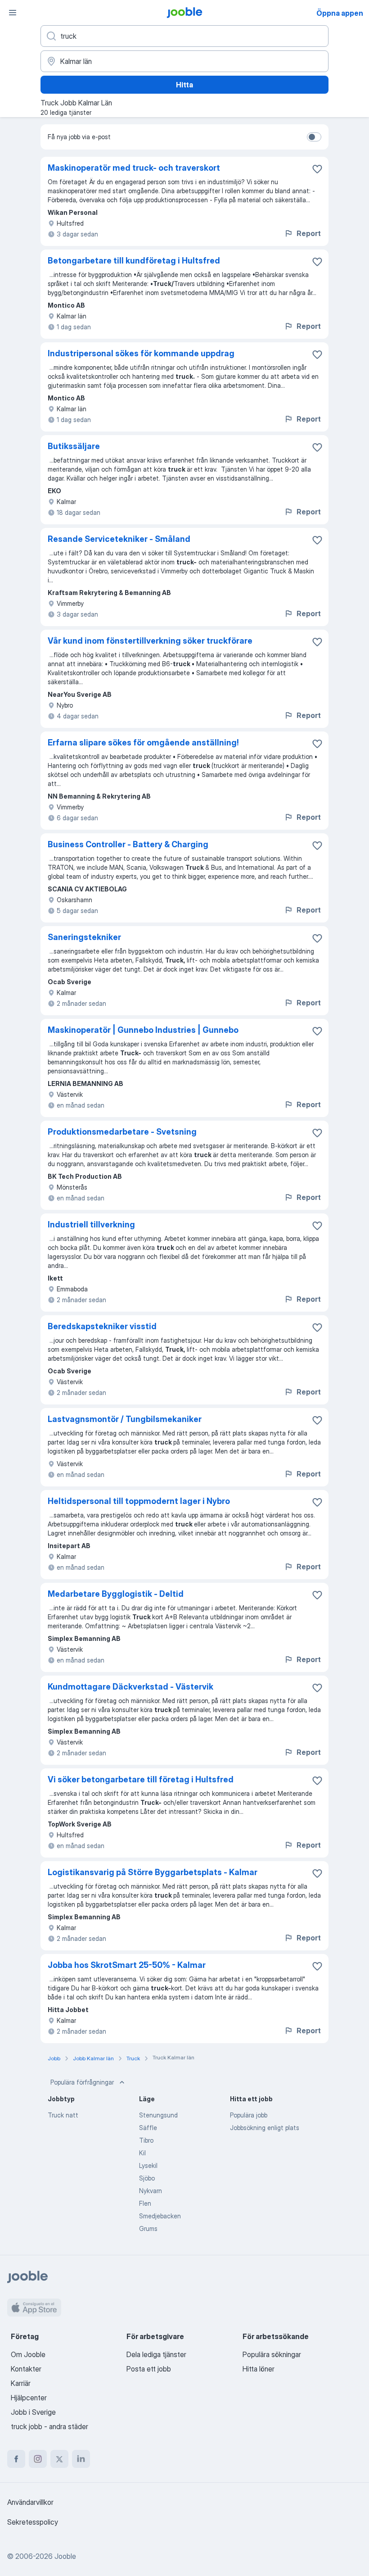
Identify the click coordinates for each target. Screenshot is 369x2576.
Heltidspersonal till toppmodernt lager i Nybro (139, 1501)
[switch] (314, 137)
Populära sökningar (272, 2354)
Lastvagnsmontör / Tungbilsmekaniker (125, 1419)
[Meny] (13, 13)
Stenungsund (158, 2115)
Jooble (65, 2556)
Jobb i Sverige (33, 2412)
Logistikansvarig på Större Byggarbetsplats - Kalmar (153, 1872)
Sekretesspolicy (33, 2522)
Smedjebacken (160, 2216)
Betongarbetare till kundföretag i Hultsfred (134, 261)
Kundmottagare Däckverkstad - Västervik (130, 1687)
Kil (142, 2153)
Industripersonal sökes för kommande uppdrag (141, 353)
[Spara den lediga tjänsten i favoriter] (317, 169)
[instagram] (38, 2459)
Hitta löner (259, 2369)
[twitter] (59, 2459)
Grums (148, 2228)
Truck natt (63, 2115)
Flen (145, 2203)
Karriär (21, 2383)
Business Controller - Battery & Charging (128, 844)
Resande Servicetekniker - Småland (119, 539)
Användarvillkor (30, 2502)
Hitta (184, 85)
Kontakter (26, 2369)
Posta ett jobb (149, 2369)
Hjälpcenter (29, 2398)
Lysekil (148, 2165)
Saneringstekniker (84, 937)
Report (309, 233)
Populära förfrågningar (82, 2082)
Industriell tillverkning (91, 1224)
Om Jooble (28, 2354)
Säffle (148, 2128)
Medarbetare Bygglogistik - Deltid (116, 1594)
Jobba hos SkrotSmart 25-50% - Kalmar (127, 1965)
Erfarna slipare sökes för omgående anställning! (143, 743)
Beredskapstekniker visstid (102, 1326)
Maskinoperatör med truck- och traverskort (134, 168)
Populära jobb (249, 2115)
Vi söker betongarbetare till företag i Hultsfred (141, 1779)
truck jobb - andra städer (49, 2426)
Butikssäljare (74, 446)
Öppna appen (340, 13)
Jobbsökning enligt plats (265, 2128)
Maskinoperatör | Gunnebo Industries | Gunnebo (143, 1030)
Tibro (146, 2140)
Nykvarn (151, 2191)
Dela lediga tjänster (156, 2354)
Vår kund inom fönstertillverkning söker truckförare (150, 641)
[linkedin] (81, 2459)
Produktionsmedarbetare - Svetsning (122, 1132)
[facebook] (16, 2459)
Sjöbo (147, 2178)
